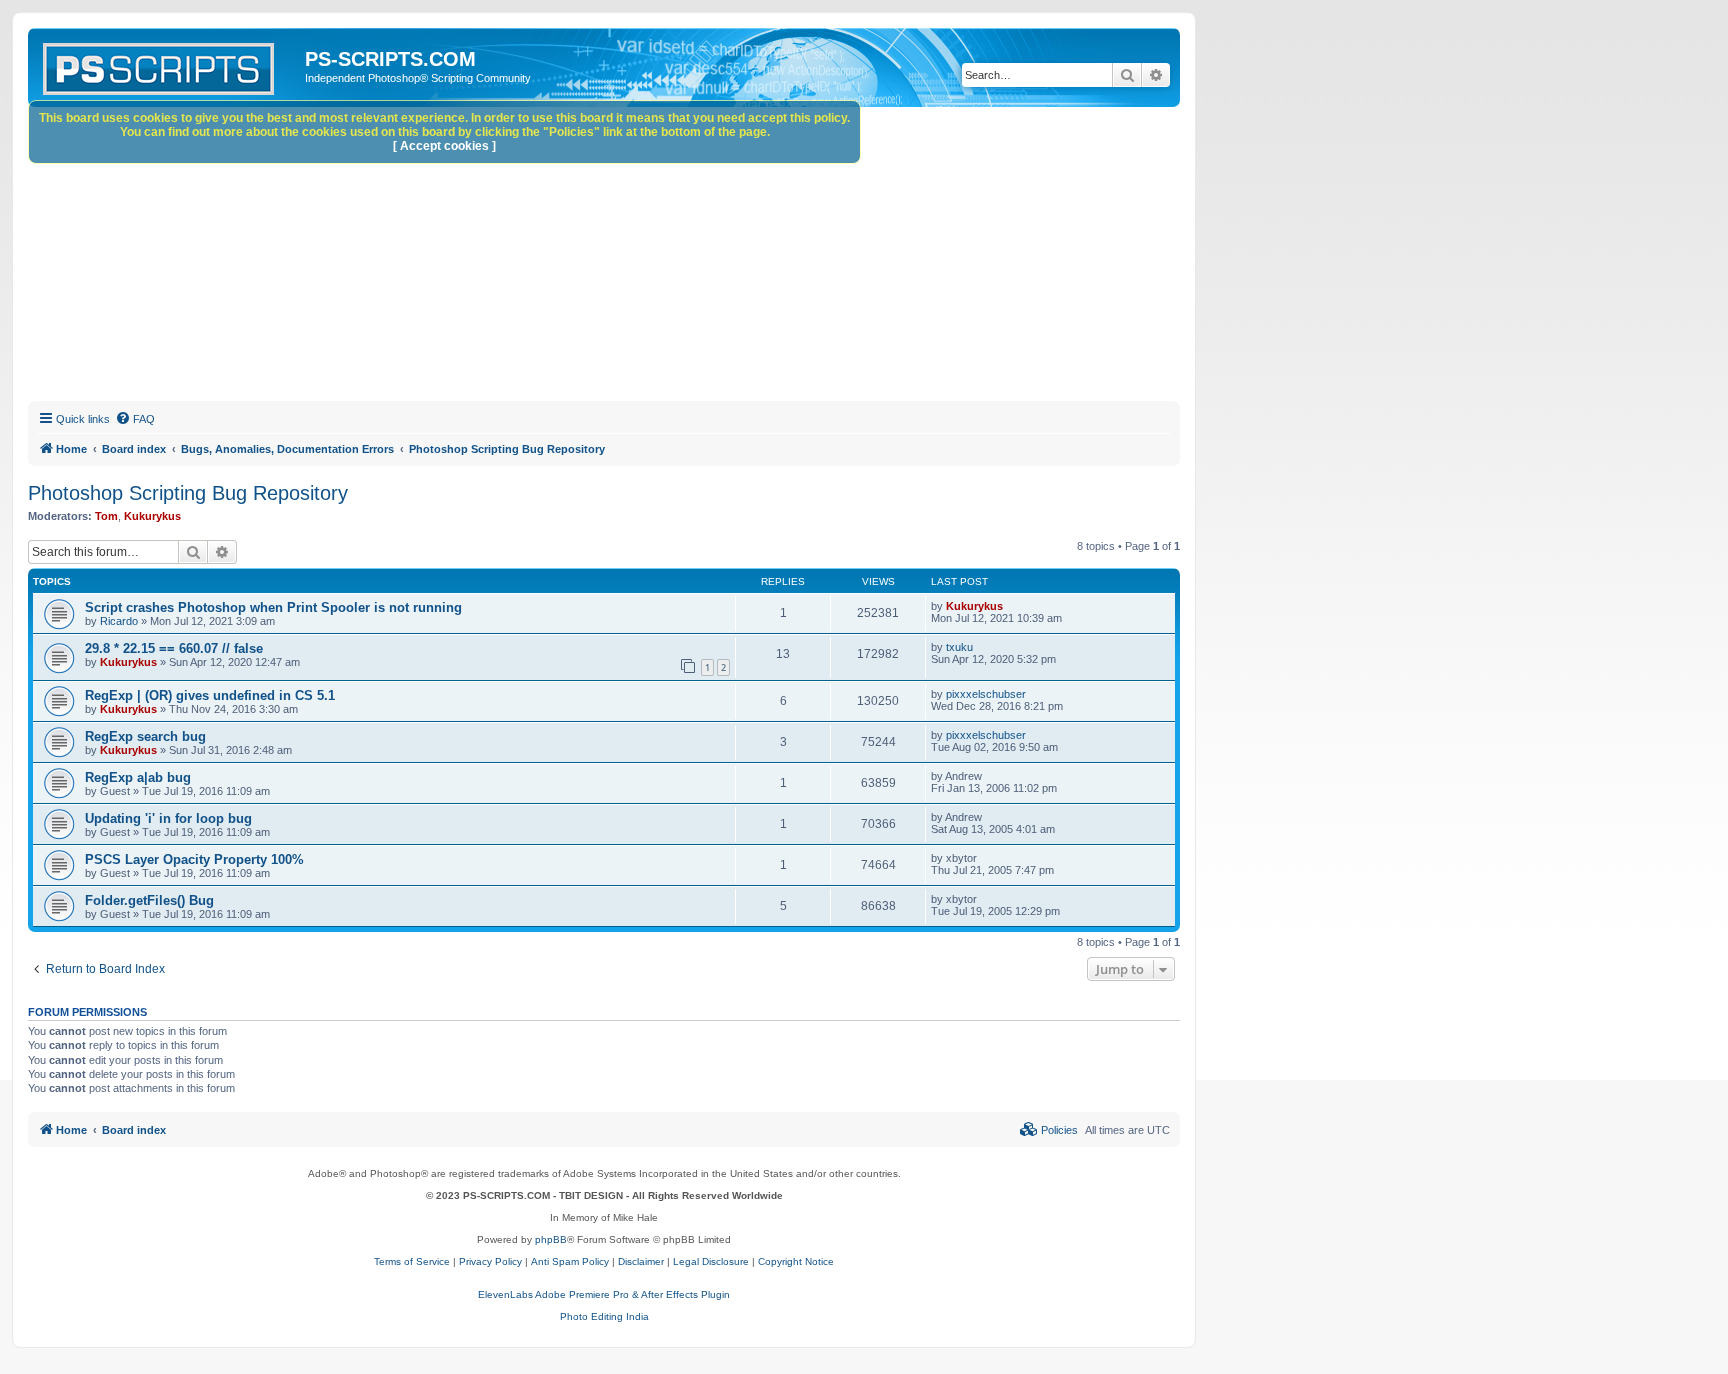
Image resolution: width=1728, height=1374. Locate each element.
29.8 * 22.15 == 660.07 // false (174, 648)
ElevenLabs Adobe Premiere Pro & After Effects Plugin (604, 1294)
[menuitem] (135, 419)
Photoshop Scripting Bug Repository (188, 493)
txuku (959, 647)
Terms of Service (412, 1261)
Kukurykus (152, 516)
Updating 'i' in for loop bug (168, 818)
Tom (106, 516)
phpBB (551, 1239)
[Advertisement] (628, 257)
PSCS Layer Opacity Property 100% (194, 859)
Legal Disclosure (711, 1261)
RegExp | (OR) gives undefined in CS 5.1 (210, 695)
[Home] (169, 65)
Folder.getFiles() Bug (149, 900)
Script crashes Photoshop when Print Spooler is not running (273, 607)
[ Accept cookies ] (444, 146)
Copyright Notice (796, 1261)
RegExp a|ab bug (138, 777)
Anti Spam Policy (570, 1261)
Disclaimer (641, 1261)
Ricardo (119, 621)
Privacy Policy (490, 1261)
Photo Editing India (604, 1316)
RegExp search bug (145, 736)
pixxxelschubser (986, 694)
